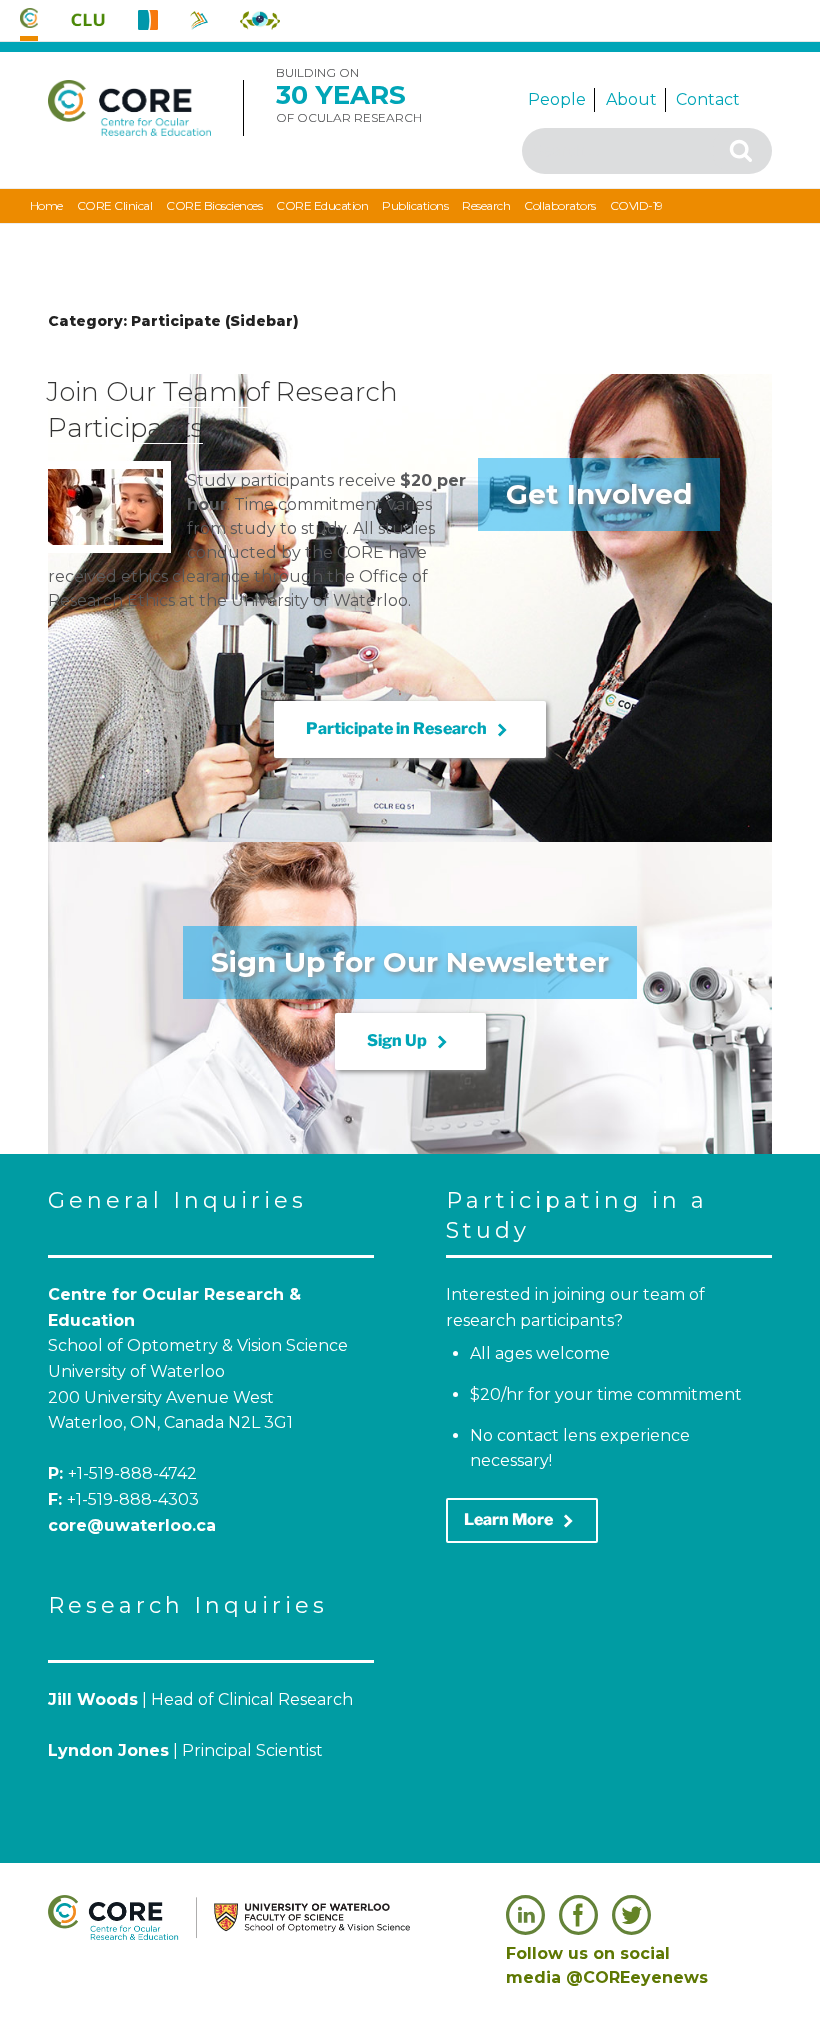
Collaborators (560, 205)
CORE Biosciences (214, 205)
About (631, 99)
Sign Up (410, 1042)
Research (486, 205)
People (557, 99)
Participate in (410, 730)
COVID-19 (636, 205)
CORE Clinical (115, 205)
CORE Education (322, 205)
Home (46, 205)
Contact (708, 99)
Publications (415, 205)
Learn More (522, 1521)
